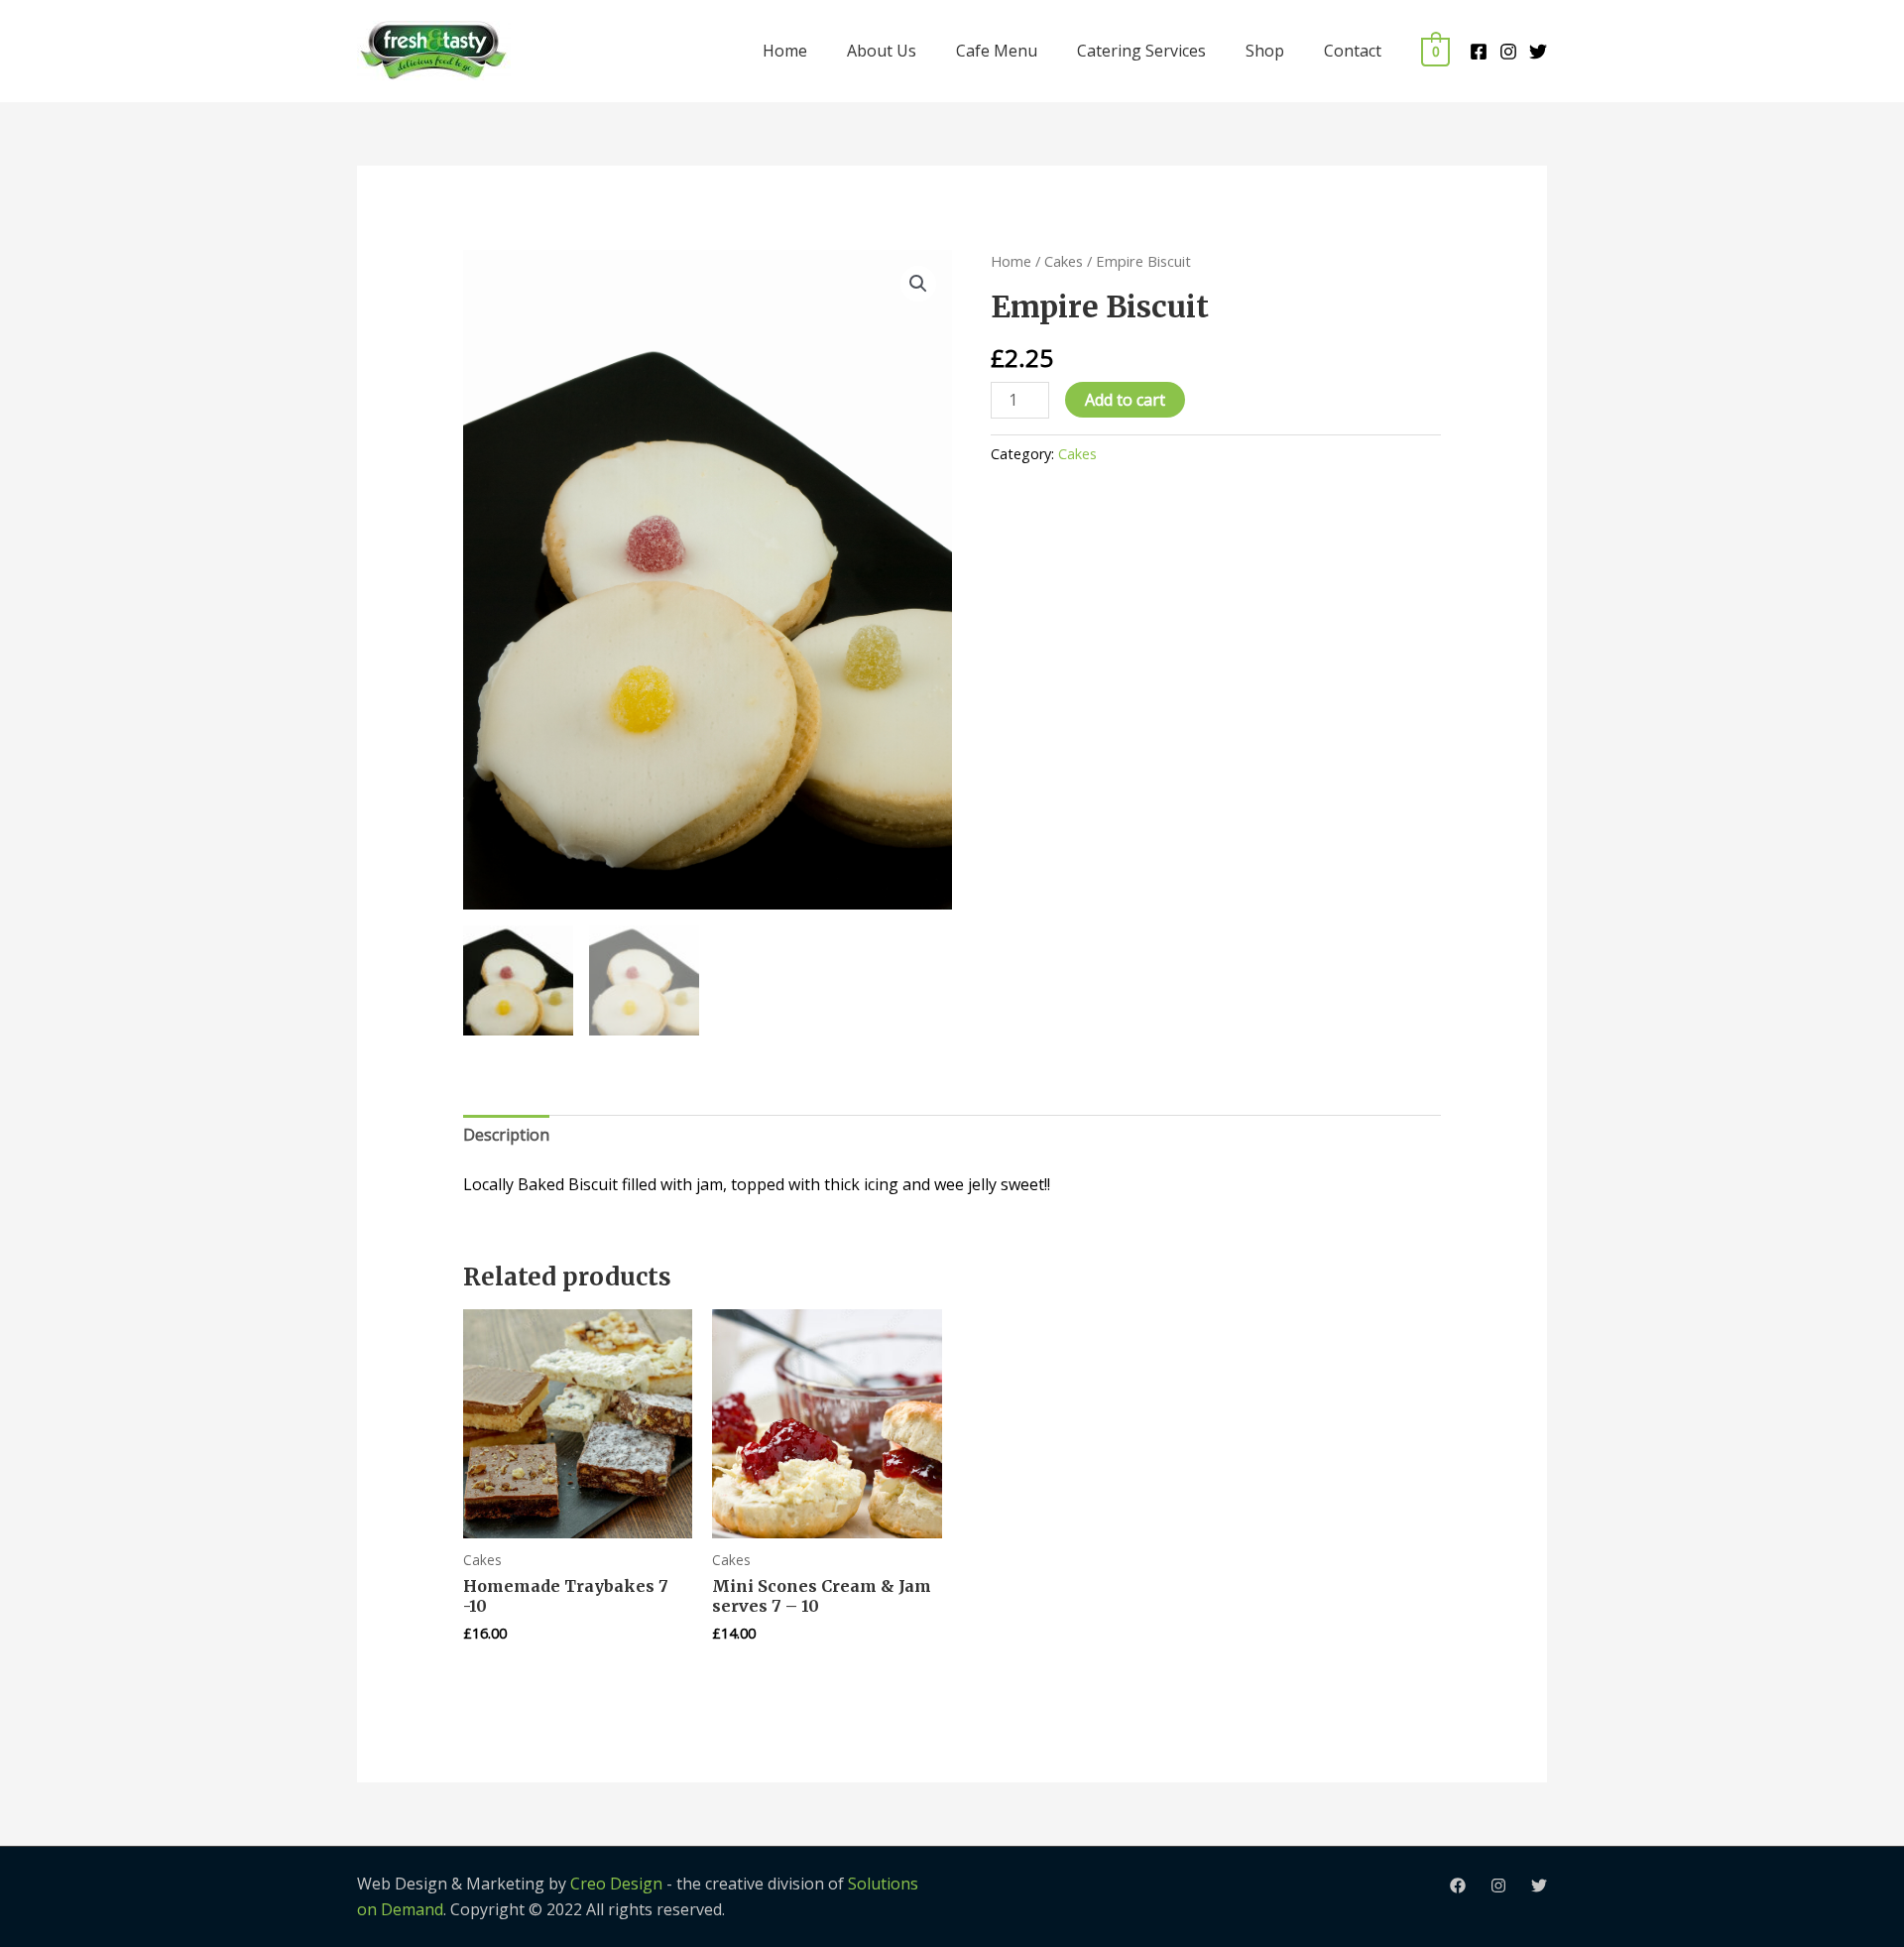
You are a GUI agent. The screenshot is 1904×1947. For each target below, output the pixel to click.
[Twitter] (1538, 52)
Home (785, 51)
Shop (1265, 51)
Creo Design (616, 1884)
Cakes (1064, 261)
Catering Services (1141, 51)
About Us (882, 51)
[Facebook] (1479, 52)
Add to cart (1125, 400)
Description (506, 1135)
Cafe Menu (997, 51)
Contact (1353, 51)
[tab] (506, 1136)
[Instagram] (1508, 52)
